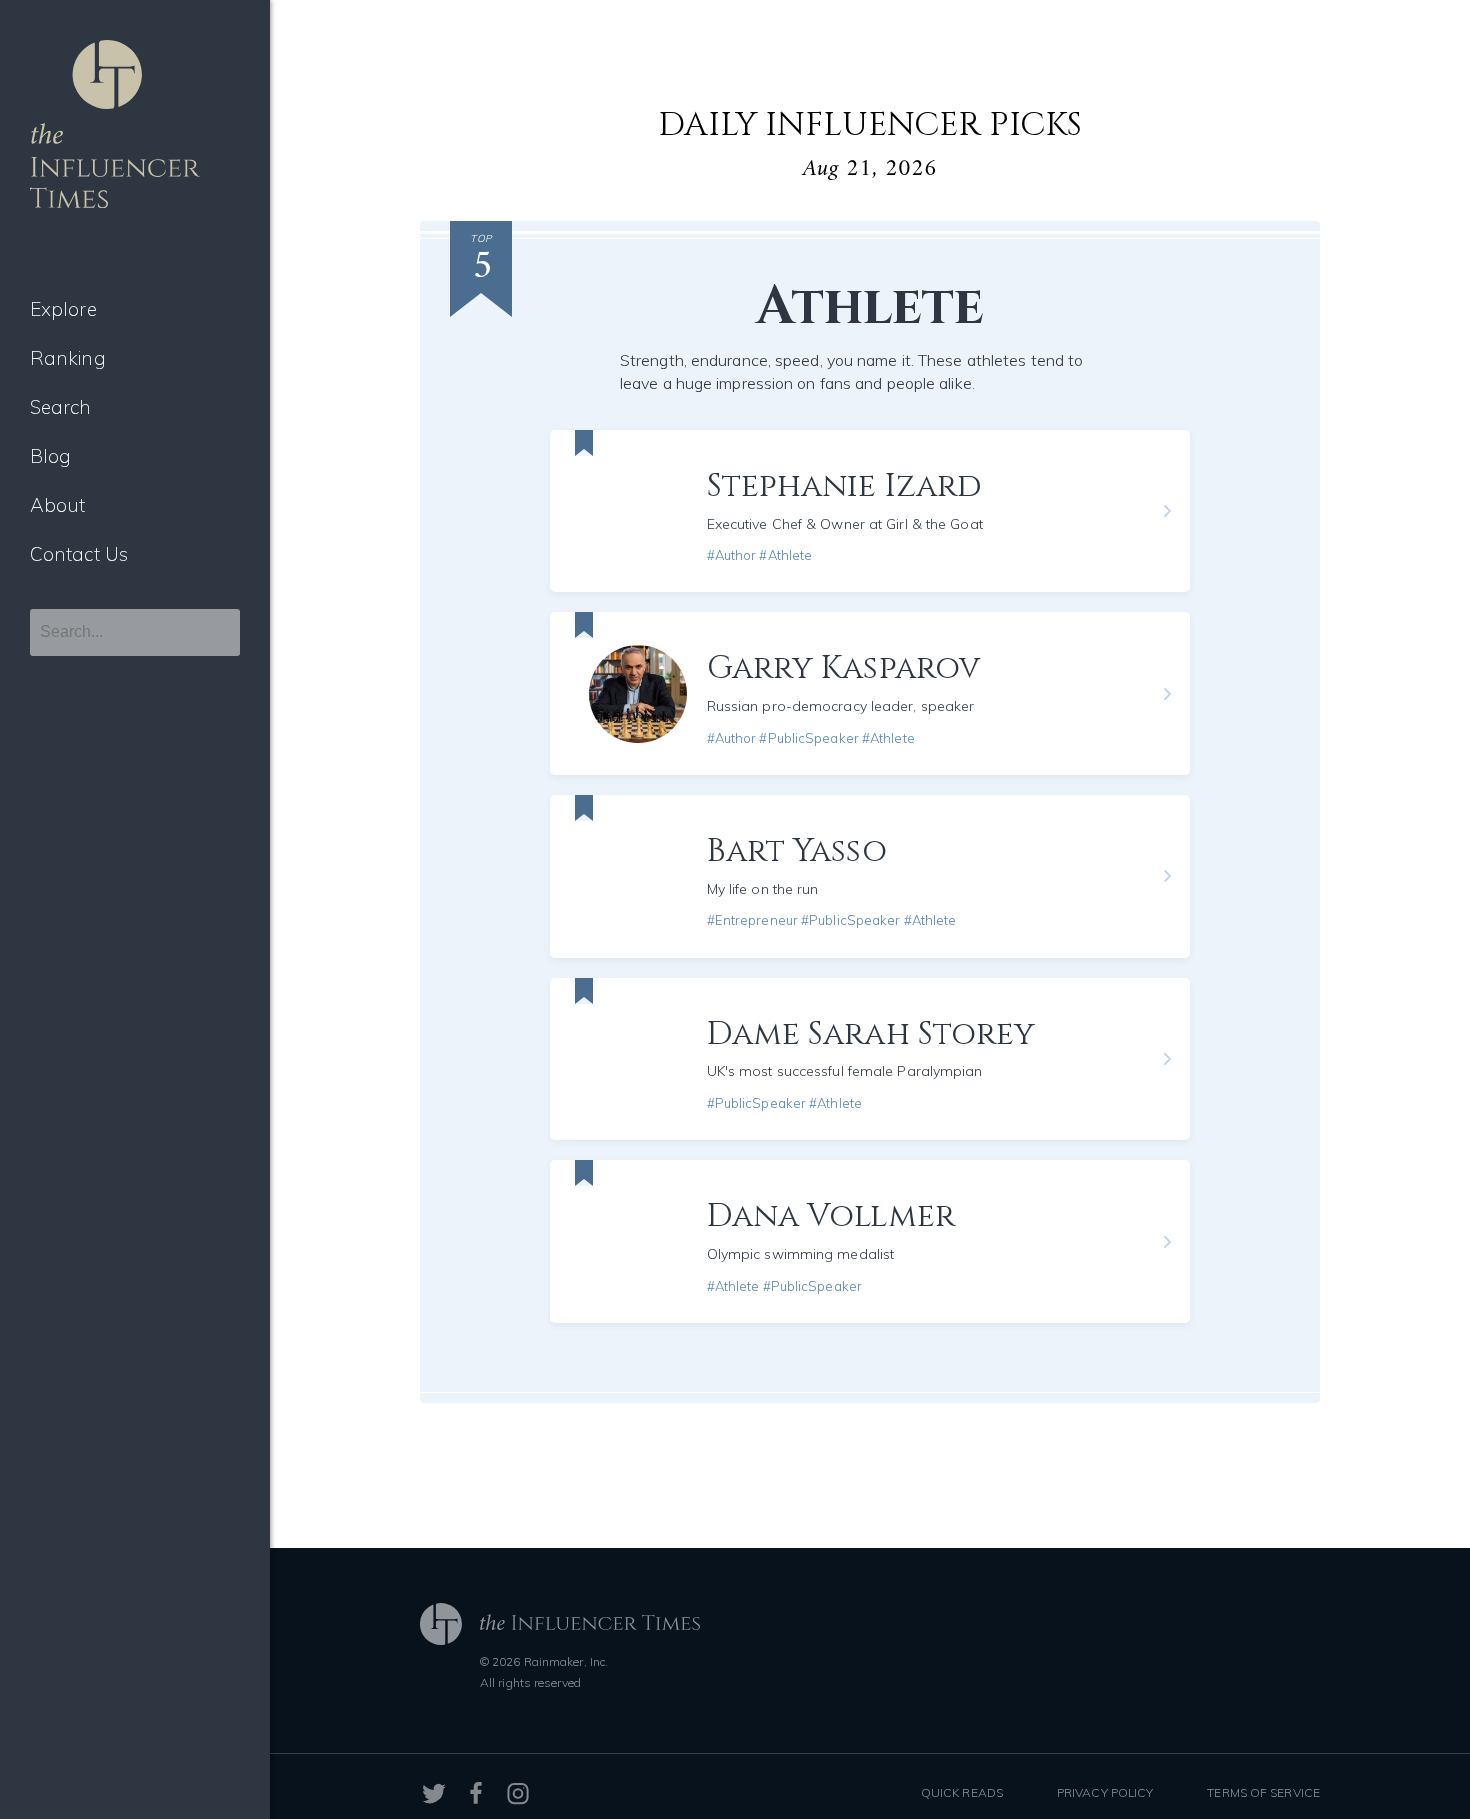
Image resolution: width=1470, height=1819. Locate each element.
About (58, 505)
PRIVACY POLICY (1105, 1792)
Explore (63, 309)
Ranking (68, 358)
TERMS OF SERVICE (1263, 1792)
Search (61, 407)
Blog (50, 456)
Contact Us (79, 554)
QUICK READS (962, 1792)
